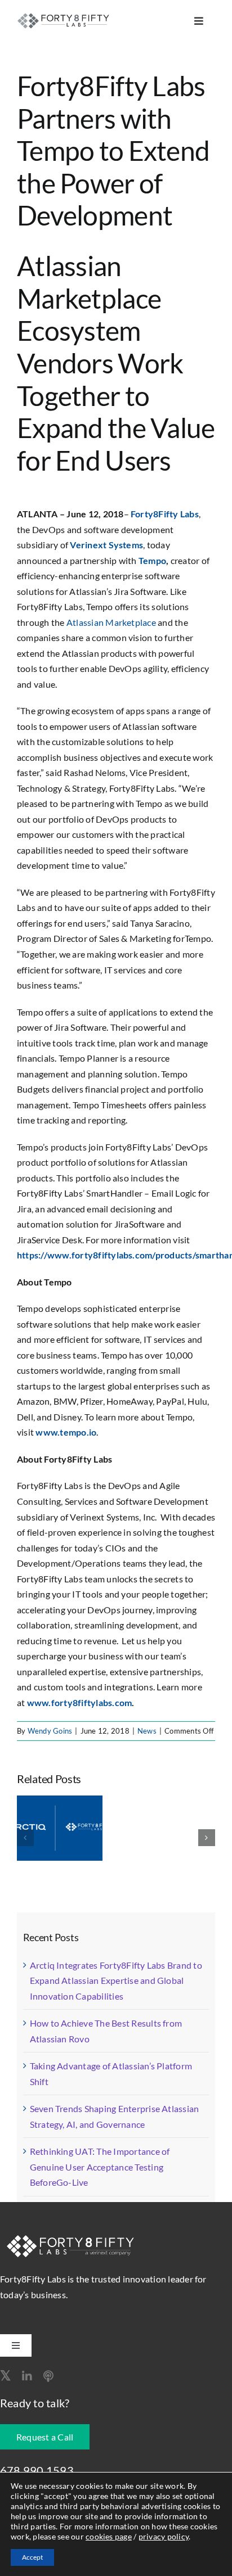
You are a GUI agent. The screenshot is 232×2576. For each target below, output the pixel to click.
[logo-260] (64, 17)
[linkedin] (27, 2376)
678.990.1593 (37, 2470)
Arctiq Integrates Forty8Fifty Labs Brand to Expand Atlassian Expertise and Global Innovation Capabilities (116, 1981)
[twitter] (5, 2375)
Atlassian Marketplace (111, 622)
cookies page (109, 2536)
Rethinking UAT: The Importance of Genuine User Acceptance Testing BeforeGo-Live (100, 2167)
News (147, 1731)
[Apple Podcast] (48, 2376)
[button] (25, 1838)
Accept (32, 2557)
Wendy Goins (50, 1731)
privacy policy (164, 2536)
